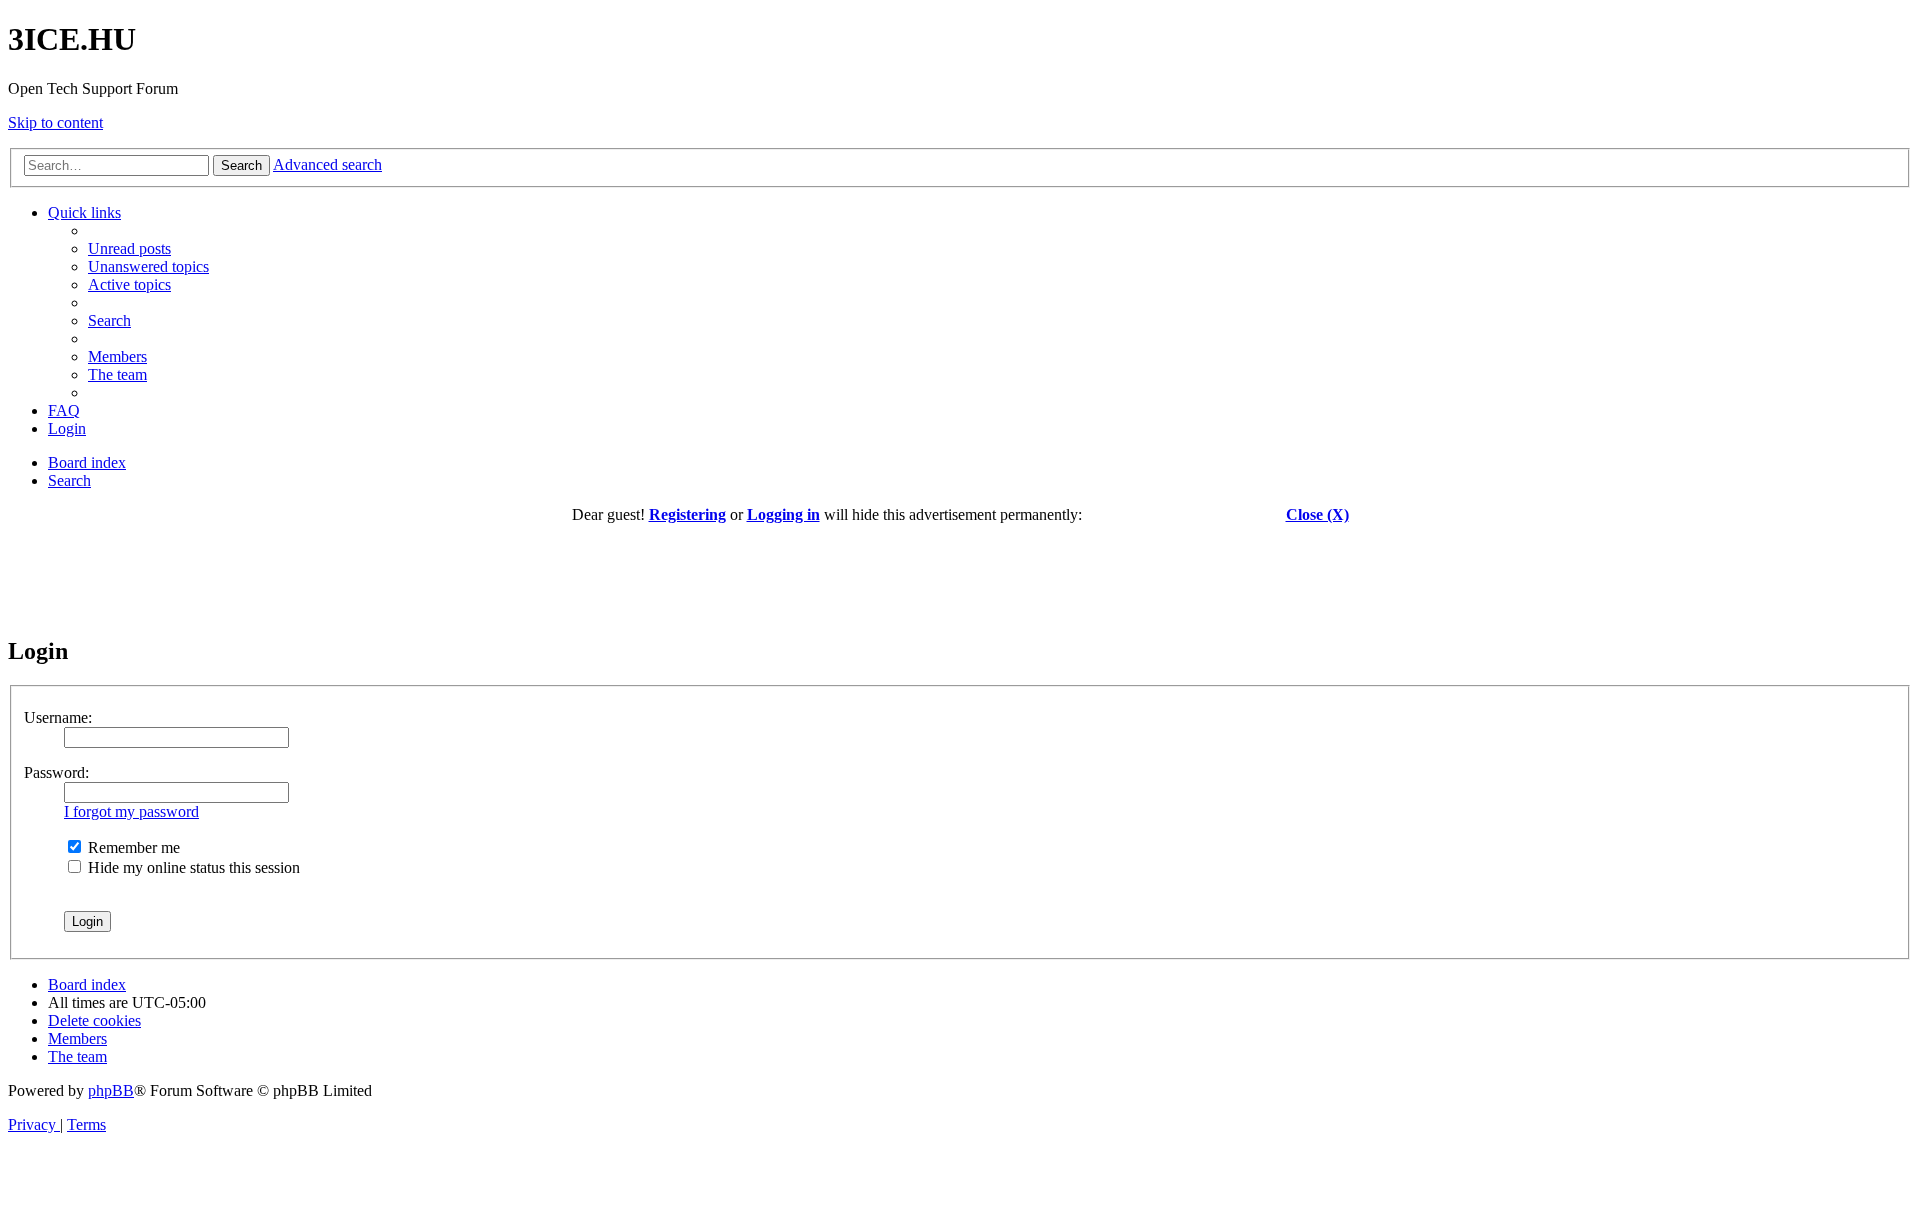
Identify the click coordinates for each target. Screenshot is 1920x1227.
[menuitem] (129, 248)
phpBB (111, 1090)
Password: (56, 772)
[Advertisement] (960, 569)
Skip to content (55, 122)
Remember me (132, 847)
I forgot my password (131, 811)
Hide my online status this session (192, 867)
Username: (58, 717)
